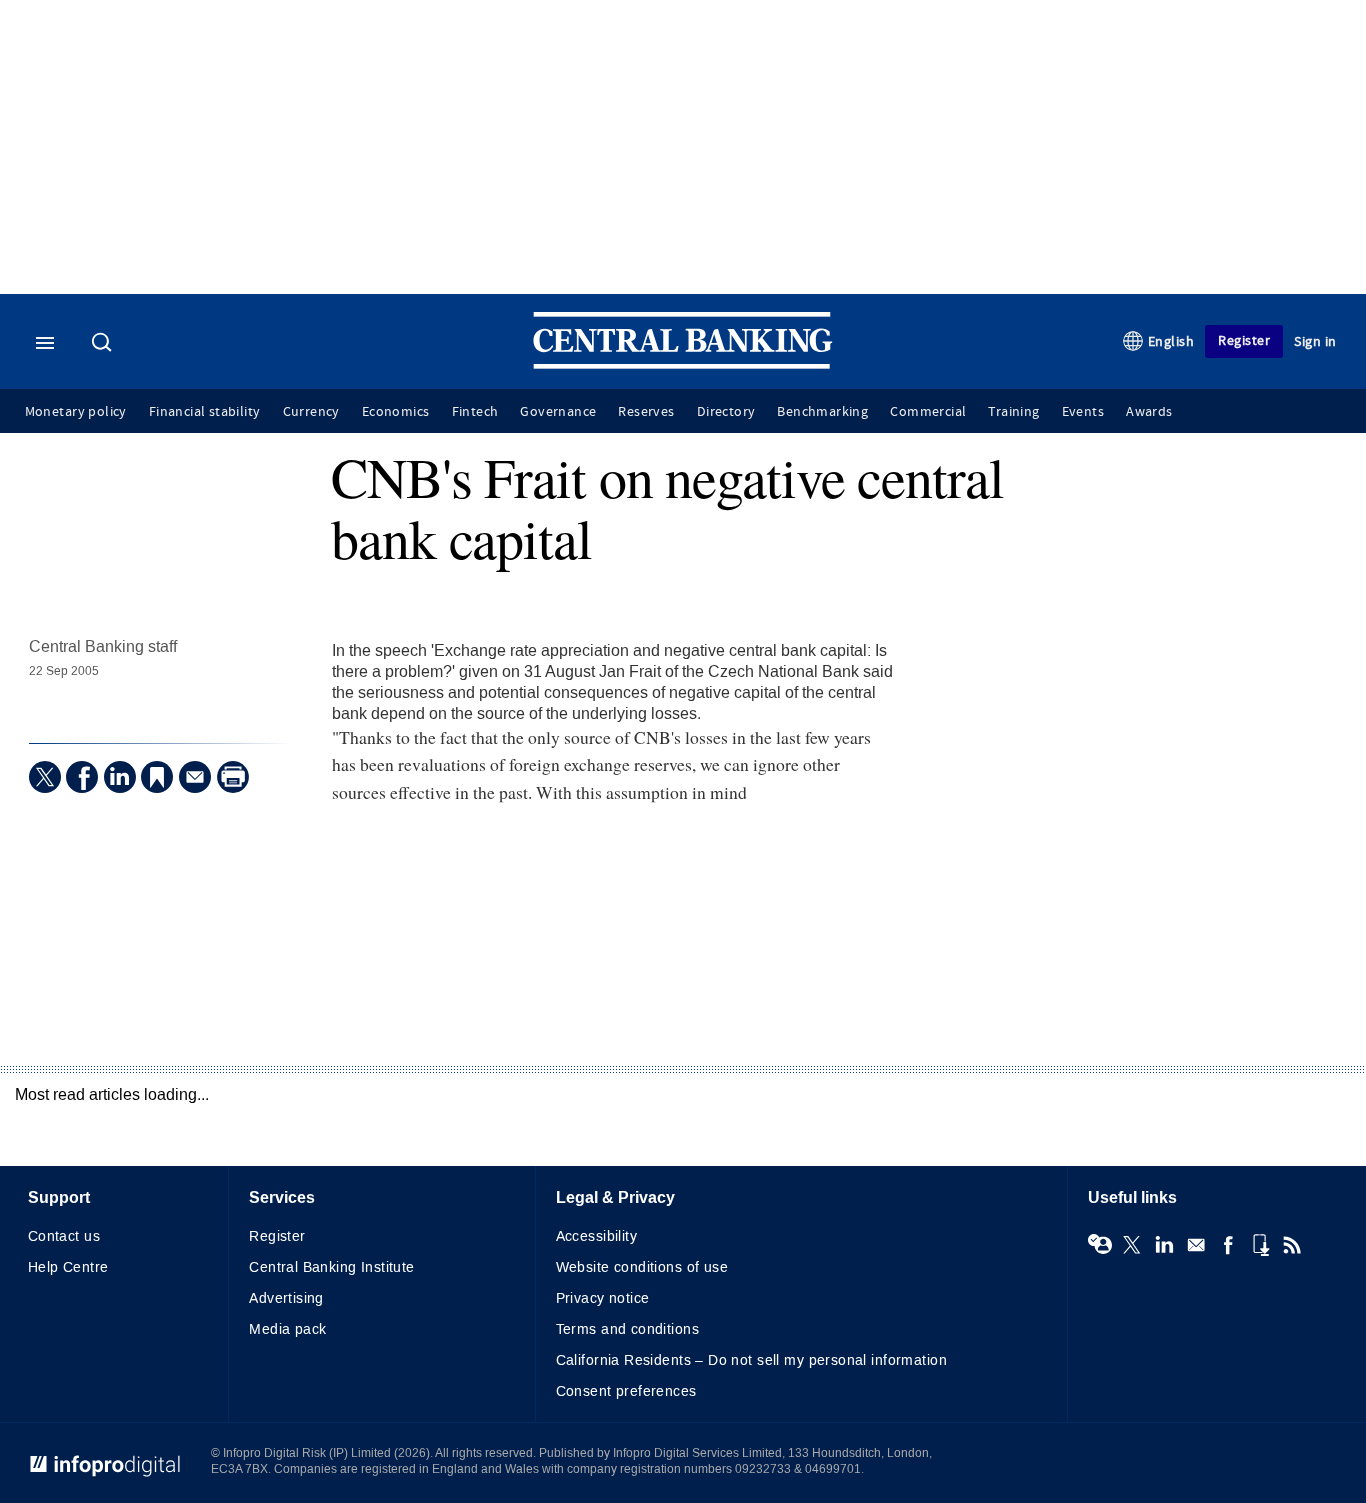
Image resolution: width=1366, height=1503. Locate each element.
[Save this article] (157, 777)
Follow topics (1100, 1245)
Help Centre (68, 1267)
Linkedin (1164, 1245)
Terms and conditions (627, 1329)
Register (1244, 340)
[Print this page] (233, 777)
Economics (396, 412)
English (1171, 341)
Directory (726, 412)
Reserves (646, 412)
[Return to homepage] (683, 364)
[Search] (104, 344)
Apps (1260, 1245)
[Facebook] (82, 777)
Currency (311, 412)
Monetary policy (76, 412)
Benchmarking (822, 412)
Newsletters (1196, 1245)
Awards (1149, 412)
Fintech (475, 412)
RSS (1292, 1245)
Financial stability (205, 412)
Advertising (286, 1298)
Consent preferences (626, 1391)
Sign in (1315, 341)
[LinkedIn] (120, 777)
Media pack (287, 1329)
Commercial (928, 412)
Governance (558, 412)
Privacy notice (603, 1298)
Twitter (1132, 1245)
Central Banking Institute (332, 1267)
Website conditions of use (642, 1267)
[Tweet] (45, 777)
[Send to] (195, 777)
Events (1083, 412)
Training (1013, 412)
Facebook (1228, 1245)
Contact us (64, 1236)
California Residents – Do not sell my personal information (751, 1360)
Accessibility (596, 1236)
